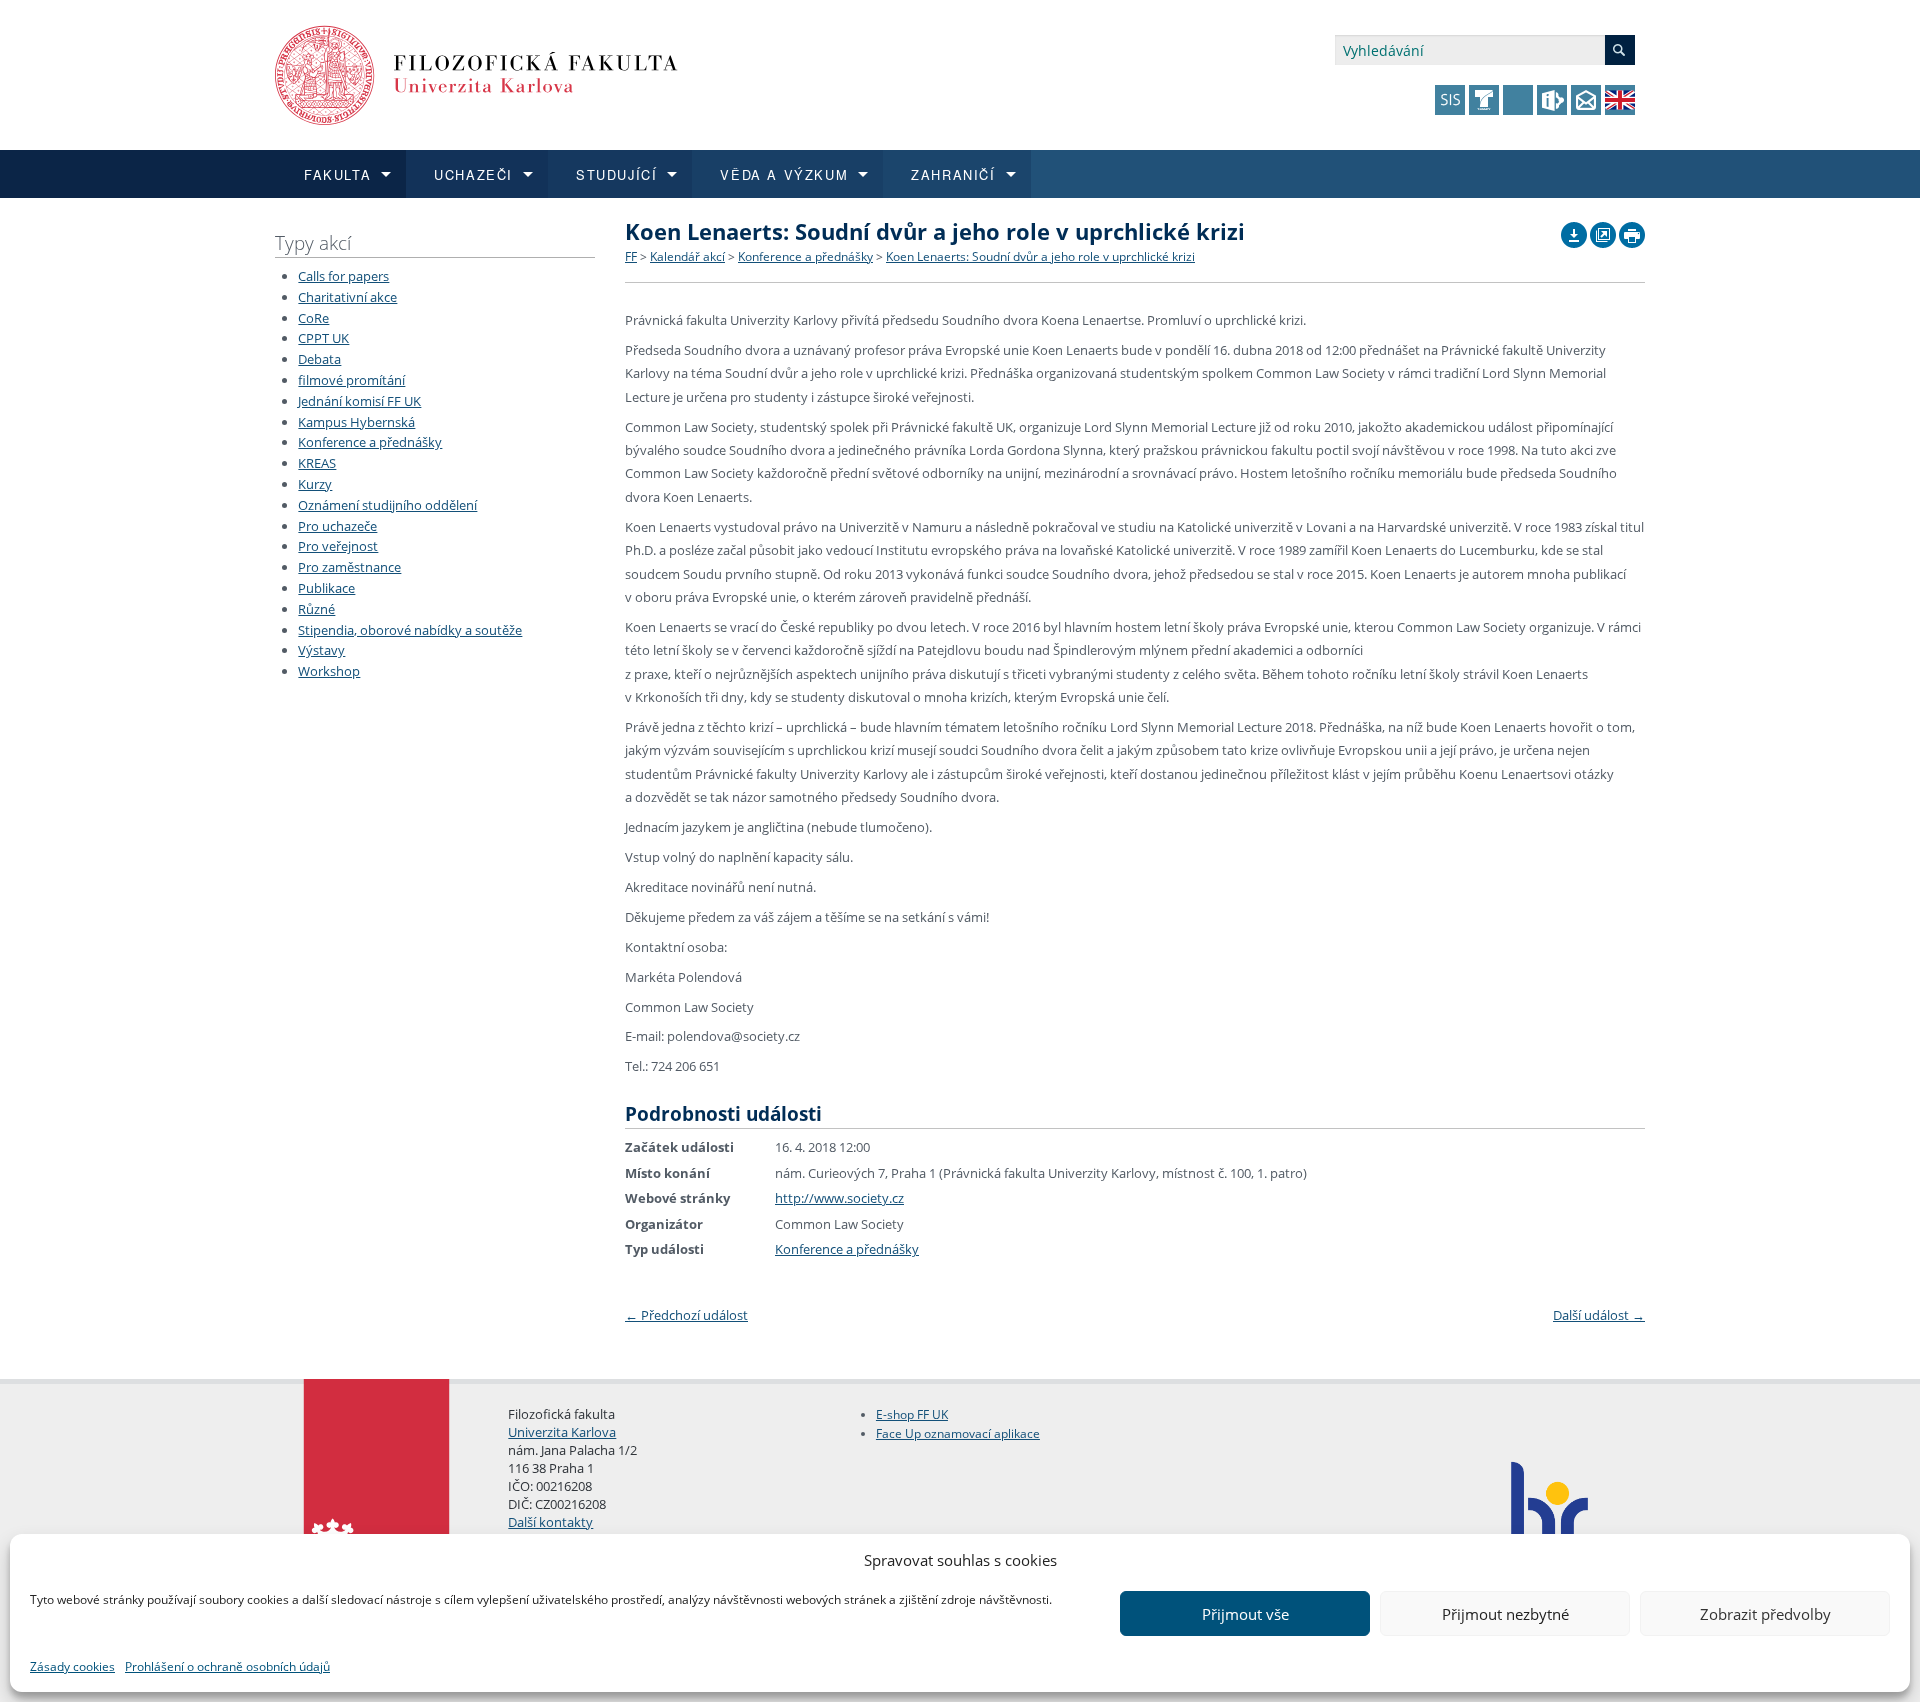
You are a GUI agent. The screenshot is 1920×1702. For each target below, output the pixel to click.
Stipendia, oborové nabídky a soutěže (410, 630)
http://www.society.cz (839, 1198)
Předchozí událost (686, 1315)
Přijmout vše (1245, 1614)
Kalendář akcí (687, 256)
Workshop (329, 671)
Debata (319, 359)
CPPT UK (323, 338)
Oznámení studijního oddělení (387, 505)
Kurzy (315, 484)
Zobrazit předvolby (1765, 1614)
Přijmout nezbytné (1505, 1614)
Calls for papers (343, 276)
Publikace (326, 588)
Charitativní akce (347, 297)
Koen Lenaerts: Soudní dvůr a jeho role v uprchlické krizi (1040, 256)
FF (631, 256)
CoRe (313, 318)
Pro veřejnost (338, 546)
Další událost (1599, 1315)
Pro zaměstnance (349, 567)
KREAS (317, 463)
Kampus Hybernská (356, 422)
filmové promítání (351, 380)
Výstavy (321, 650)
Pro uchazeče (337, 526)
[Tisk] (1632, 230)
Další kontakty (550, 1522)
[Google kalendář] (1603, 230)
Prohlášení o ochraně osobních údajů (227, 1666)
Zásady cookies (72, 1666)
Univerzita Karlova (562, 1432)
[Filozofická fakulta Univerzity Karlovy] (476, 73)
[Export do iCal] (1574, 230)
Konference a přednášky (370, 442)
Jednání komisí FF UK (359, 401)
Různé (316, 609)
